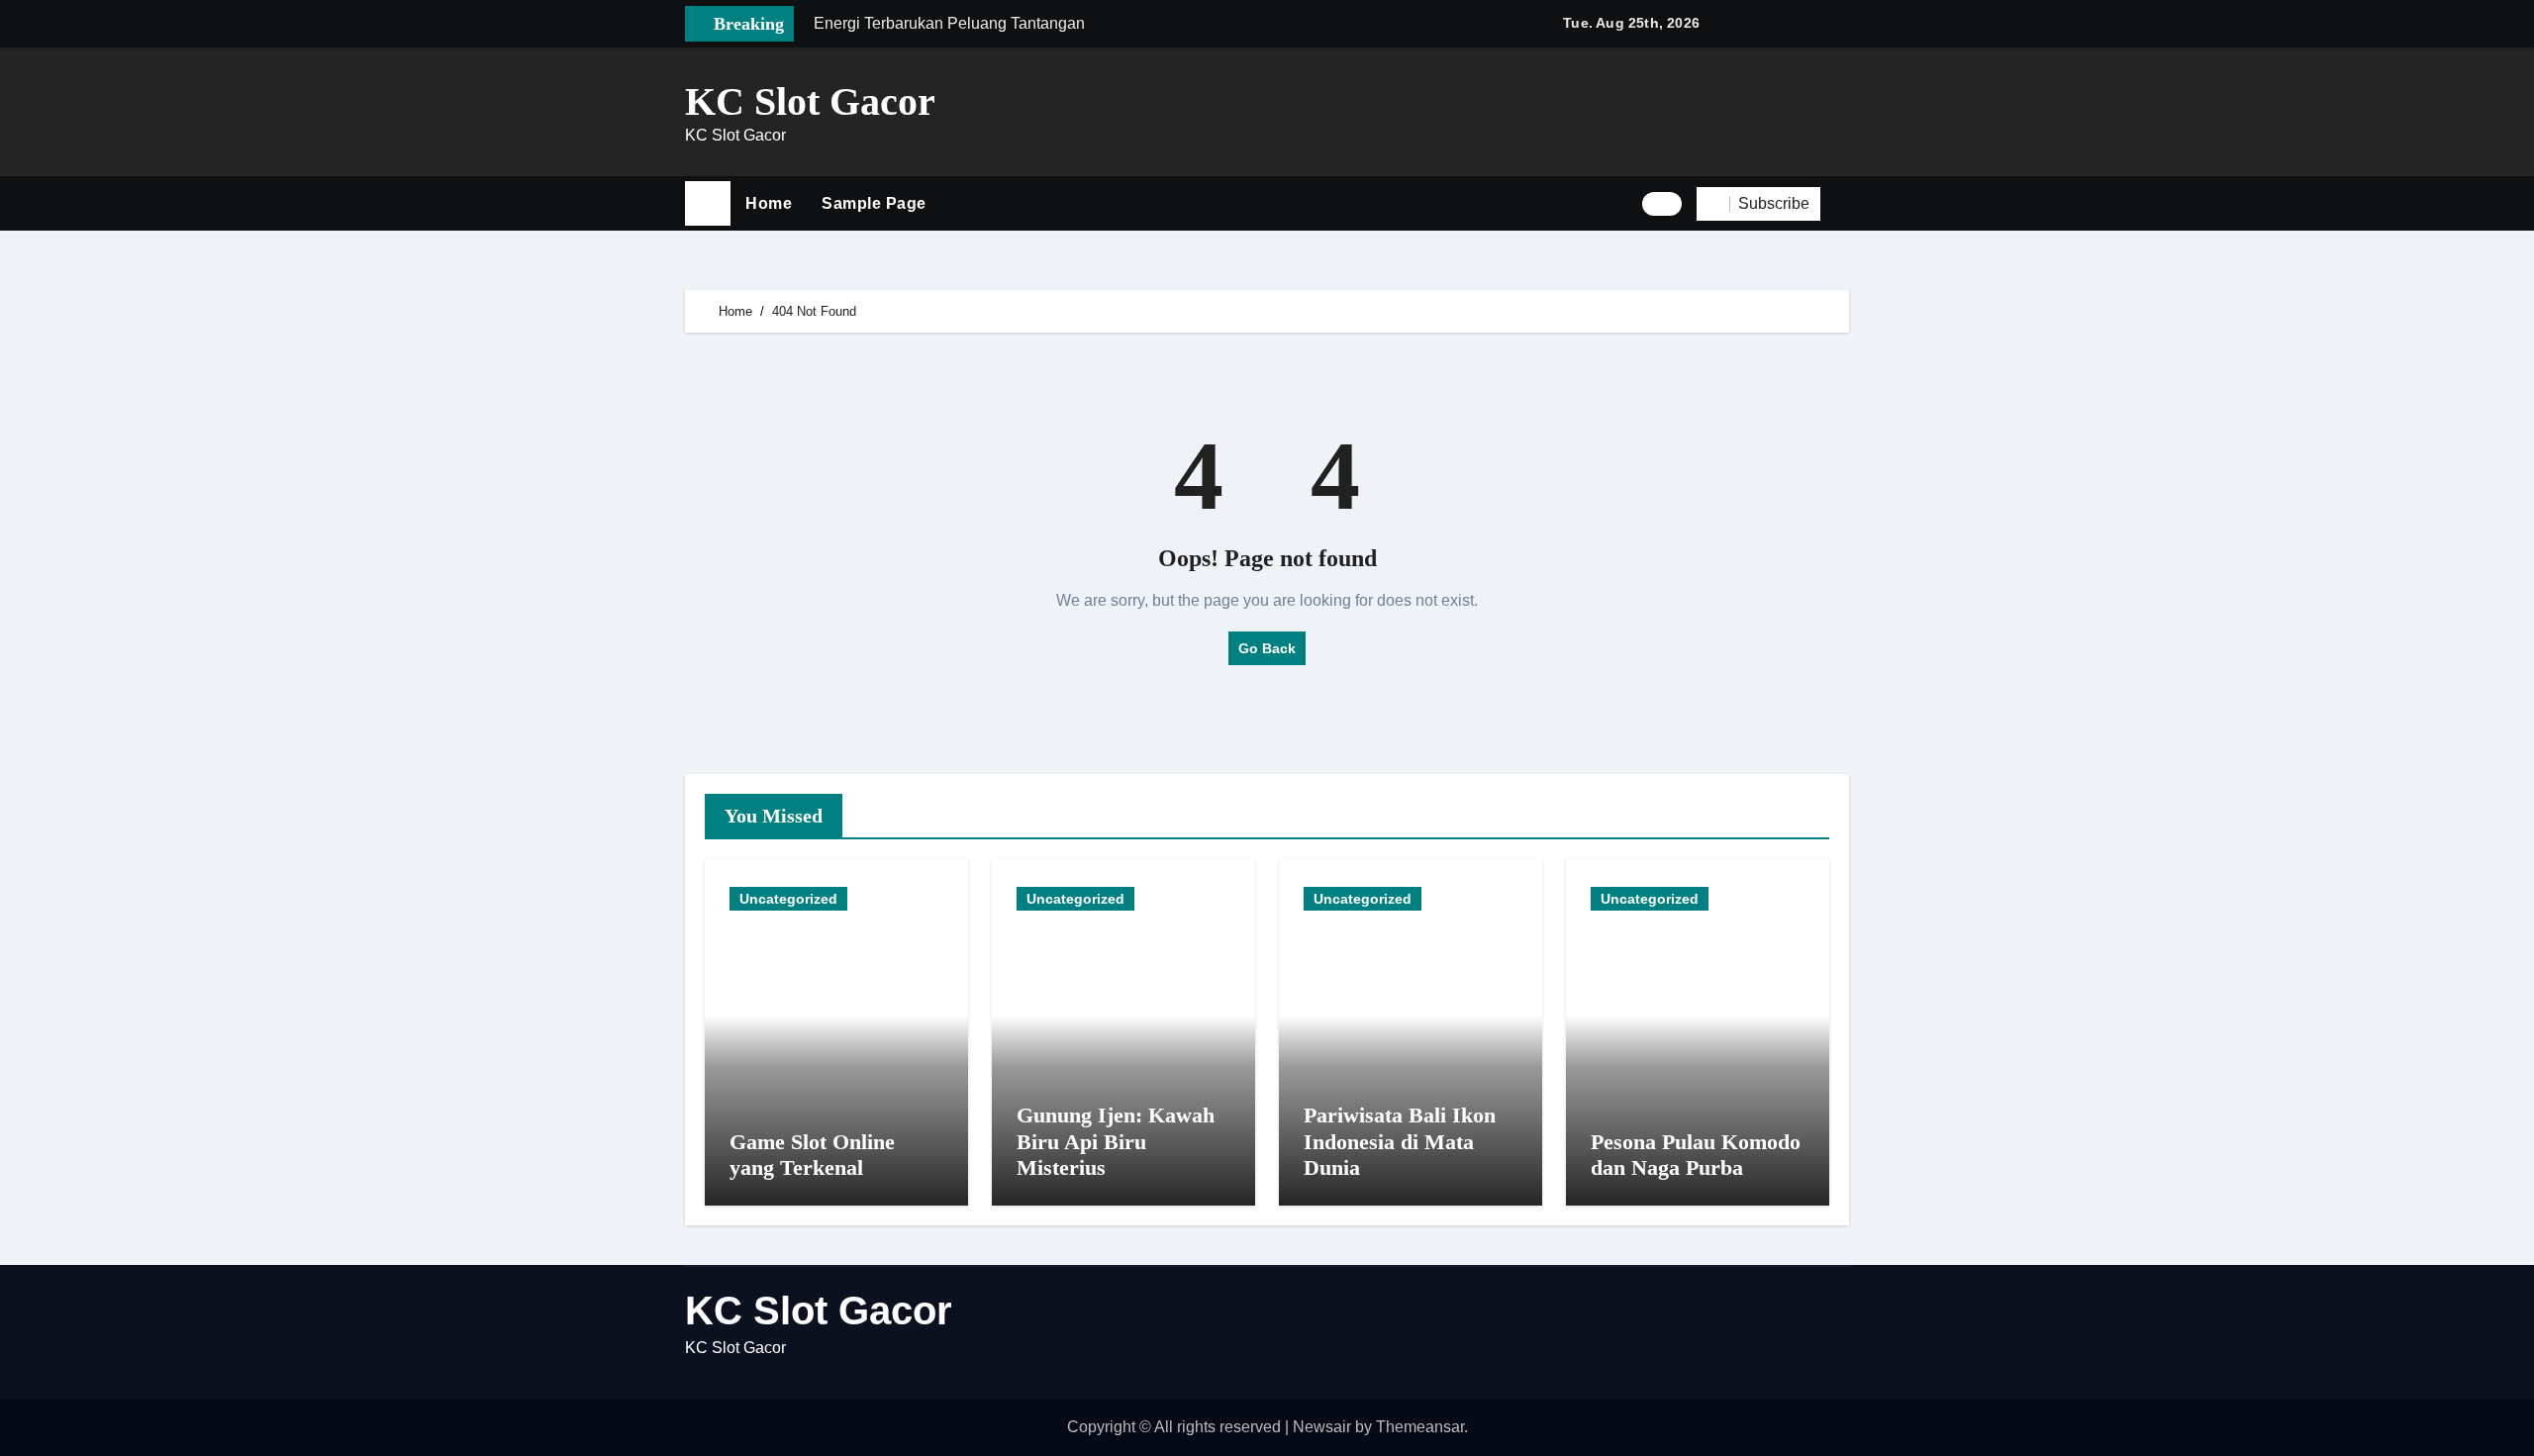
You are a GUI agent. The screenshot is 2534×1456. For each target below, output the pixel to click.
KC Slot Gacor (810, 101)
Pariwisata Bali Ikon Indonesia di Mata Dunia (1400, 1141)
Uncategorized (788, 899)
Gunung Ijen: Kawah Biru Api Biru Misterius (1116, 1141)
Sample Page (874, 203)
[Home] (708, 204)
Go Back (1267, 648)
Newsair (1322, 1427)
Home (769, 203)
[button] (1842, 204)
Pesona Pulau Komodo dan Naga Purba (1696, 1155)
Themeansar (1420, 1427)
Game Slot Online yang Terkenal (812, 1155)
